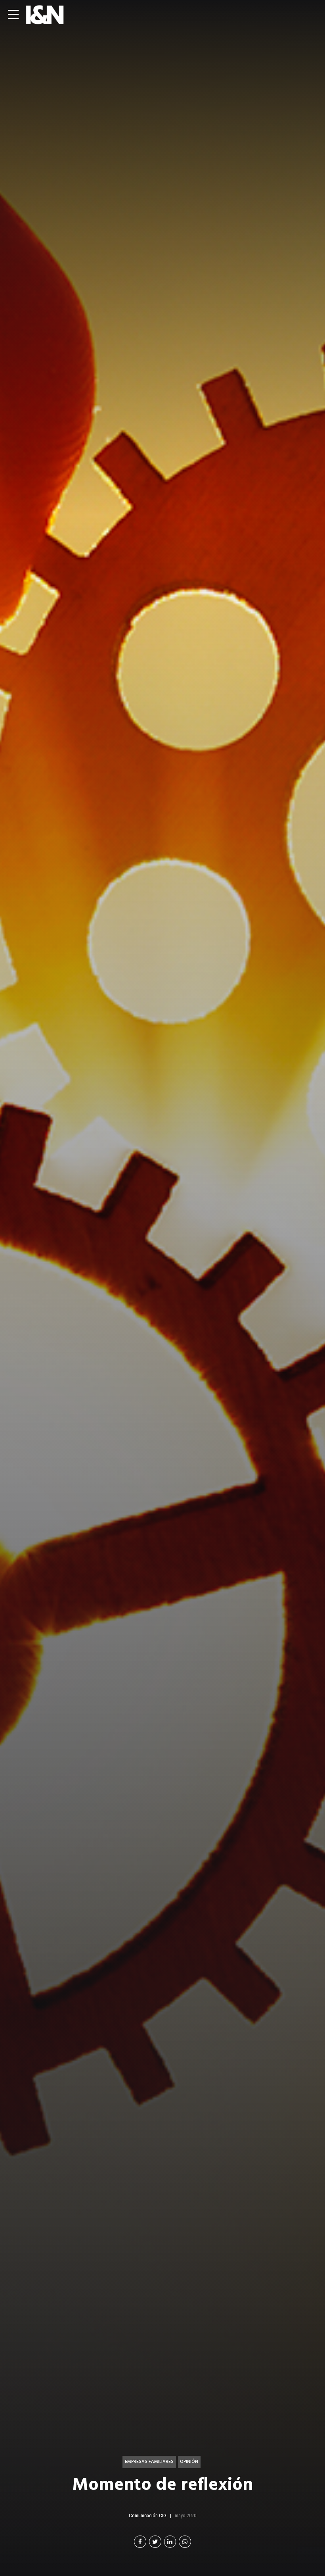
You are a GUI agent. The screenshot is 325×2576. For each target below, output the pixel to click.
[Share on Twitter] (155, 2542)
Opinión (189, 2462)
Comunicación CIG (148, 2515)
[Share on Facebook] (140, 2542)
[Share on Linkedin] (170, 2542)
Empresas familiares (149, 2462)
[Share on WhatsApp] (185, 2542)
